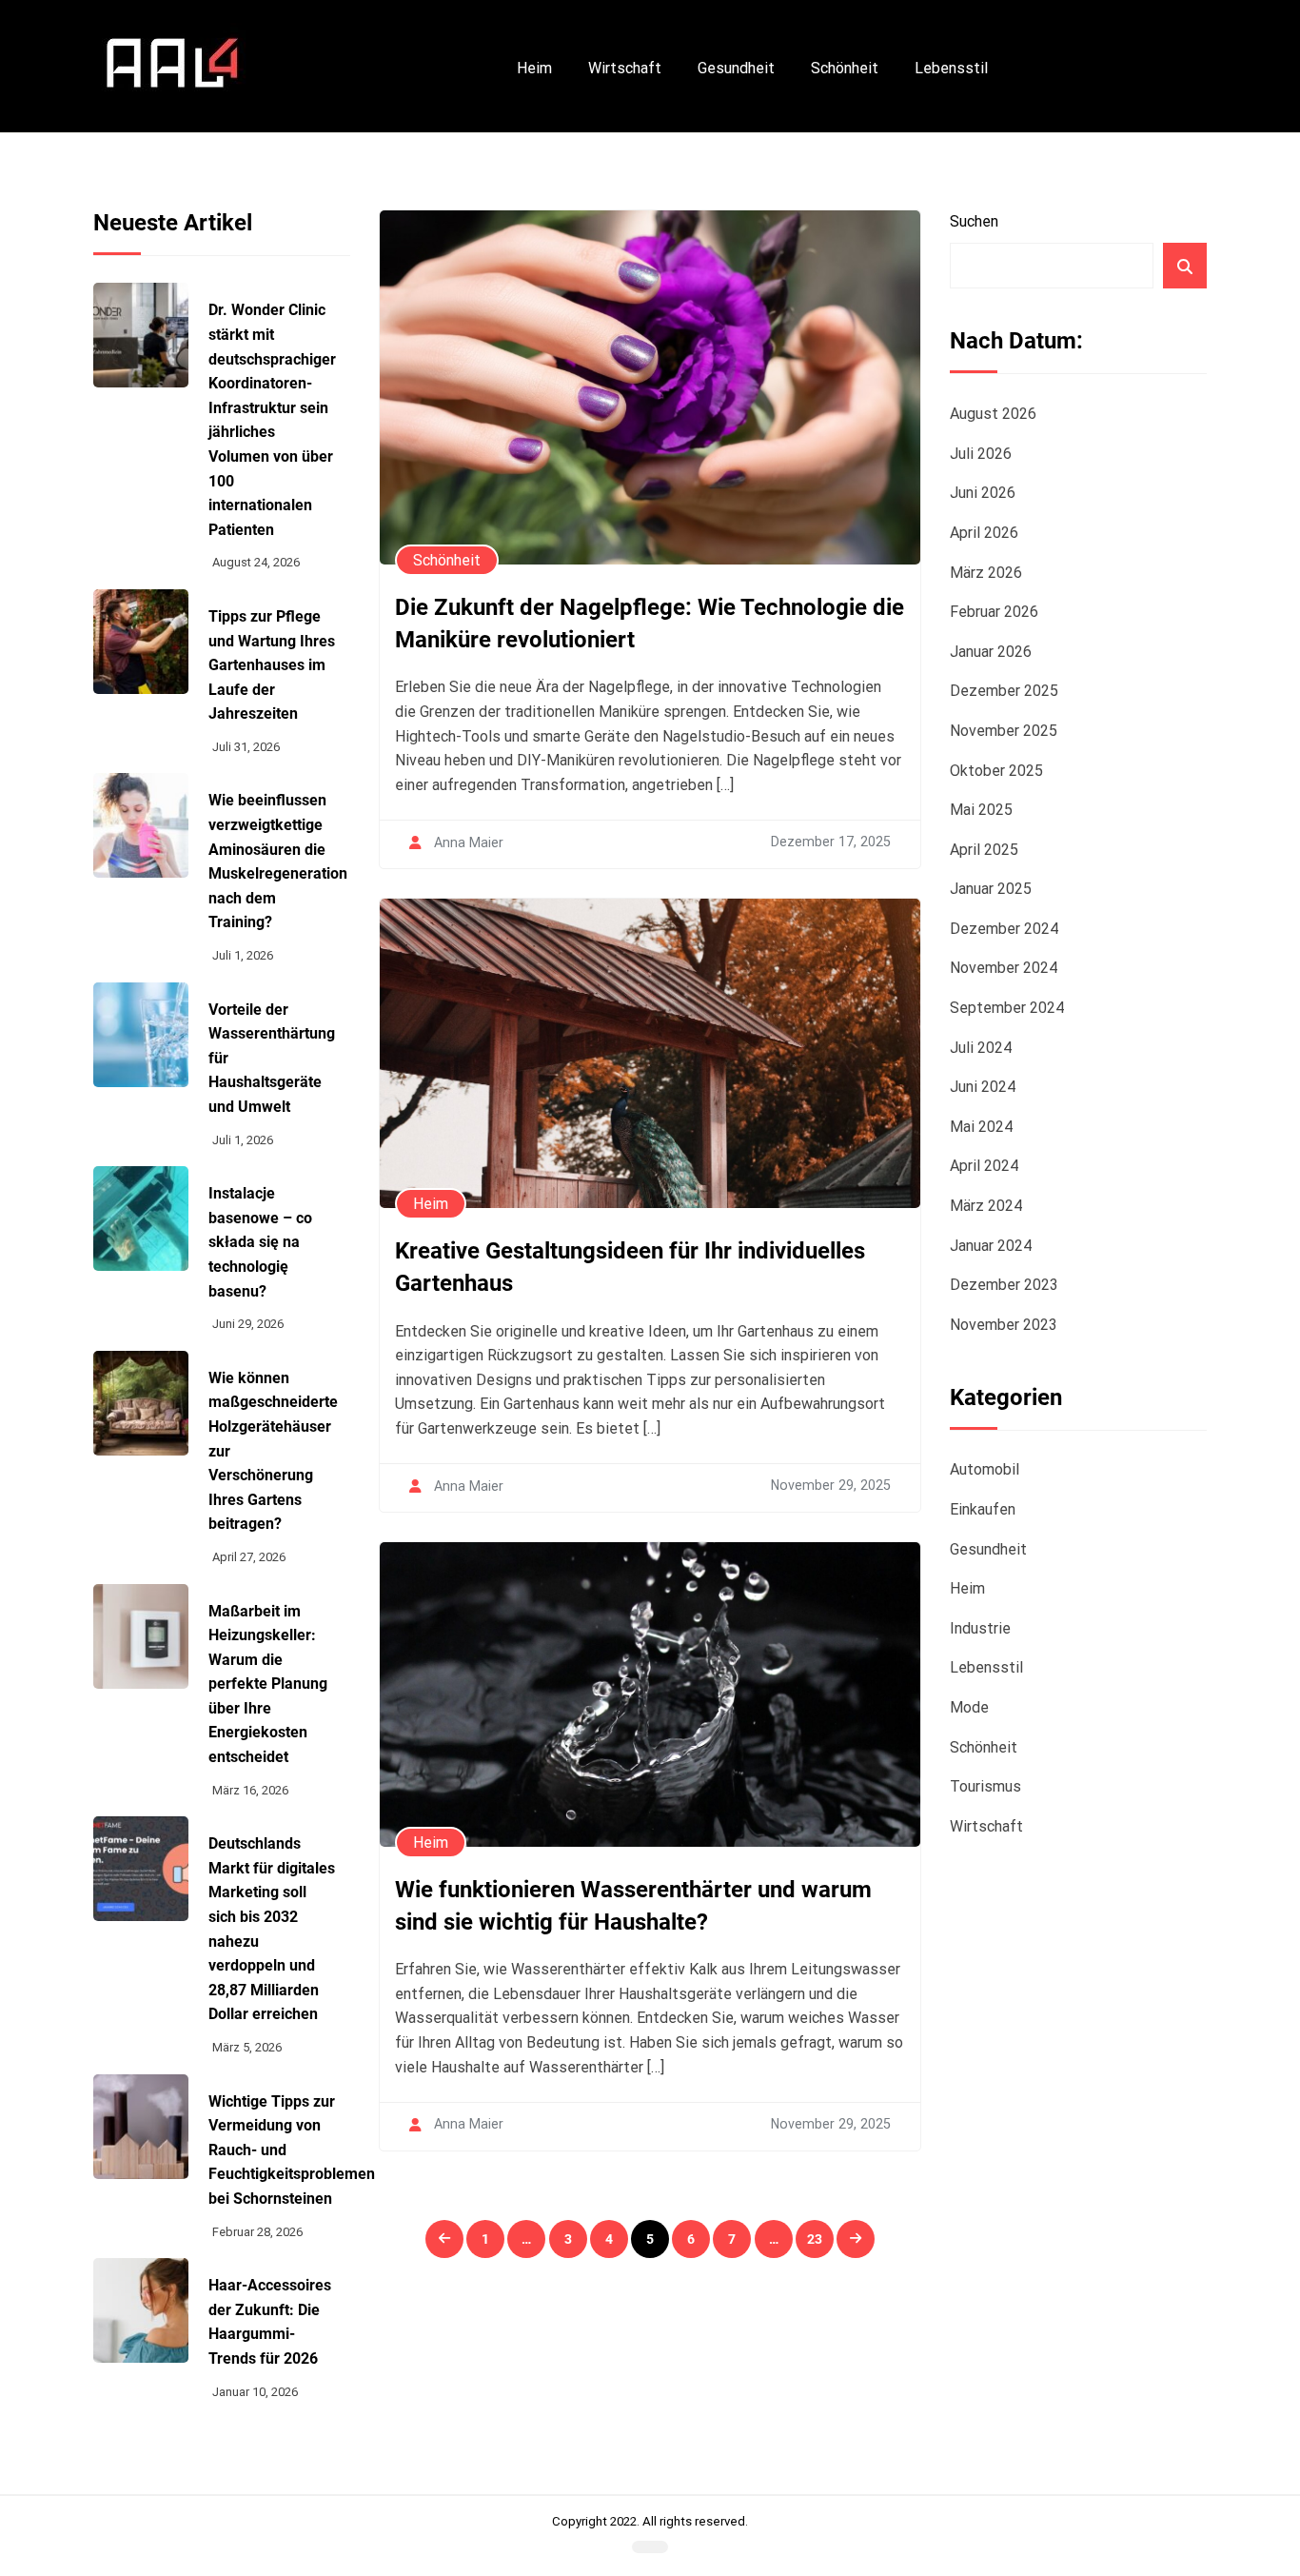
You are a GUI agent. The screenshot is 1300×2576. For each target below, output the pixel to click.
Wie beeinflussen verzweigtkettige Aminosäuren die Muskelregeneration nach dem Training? (278, 861)
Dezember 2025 (1004, 691)
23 (815, 2239)
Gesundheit (736, 68)
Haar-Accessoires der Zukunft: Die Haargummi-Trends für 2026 (270, 2322)
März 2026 (986, 573)
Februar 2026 (994, 612)
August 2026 (993, 414)
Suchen (974, 221)
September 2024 (1007, 1008)
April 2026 (984, 533)
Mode (969, 1707)
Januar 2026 (991, 652)
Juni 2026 (983, 493)
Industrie (980, 1628)
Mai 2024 (981, 1127)
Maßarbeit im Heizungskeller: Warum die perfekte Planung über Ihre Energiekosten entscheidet (268, 1684)
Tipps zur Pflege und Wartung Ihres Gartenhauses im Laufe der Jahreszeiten (272, 665)
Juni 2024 (983, 1087)
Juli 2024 (981, 1048)
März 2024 (986, 1206)
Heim (534, 68)
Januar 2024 (991, 1246)
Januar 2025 (991, 889)
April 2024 (984, 1166)
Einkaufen (983, 1509)
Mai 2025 (981, 810)
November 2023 (1004, 1325)
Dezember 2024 (1004, 929)
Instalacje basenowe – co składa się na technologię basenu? (260, 1242)
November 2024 (1004, 968)
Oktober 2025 (996, 771)
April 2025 (984, 850)
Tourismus (985, 1786)
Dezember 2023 (1004, 1285)
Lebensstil (951, 68)
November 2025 (1004, 731)
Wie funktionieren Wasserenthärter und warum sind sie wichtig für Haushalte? (633, 1906)
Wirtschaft (625, 68)
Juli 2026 (981, 454)
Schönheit (845, 68)
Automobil (985, 1469)
